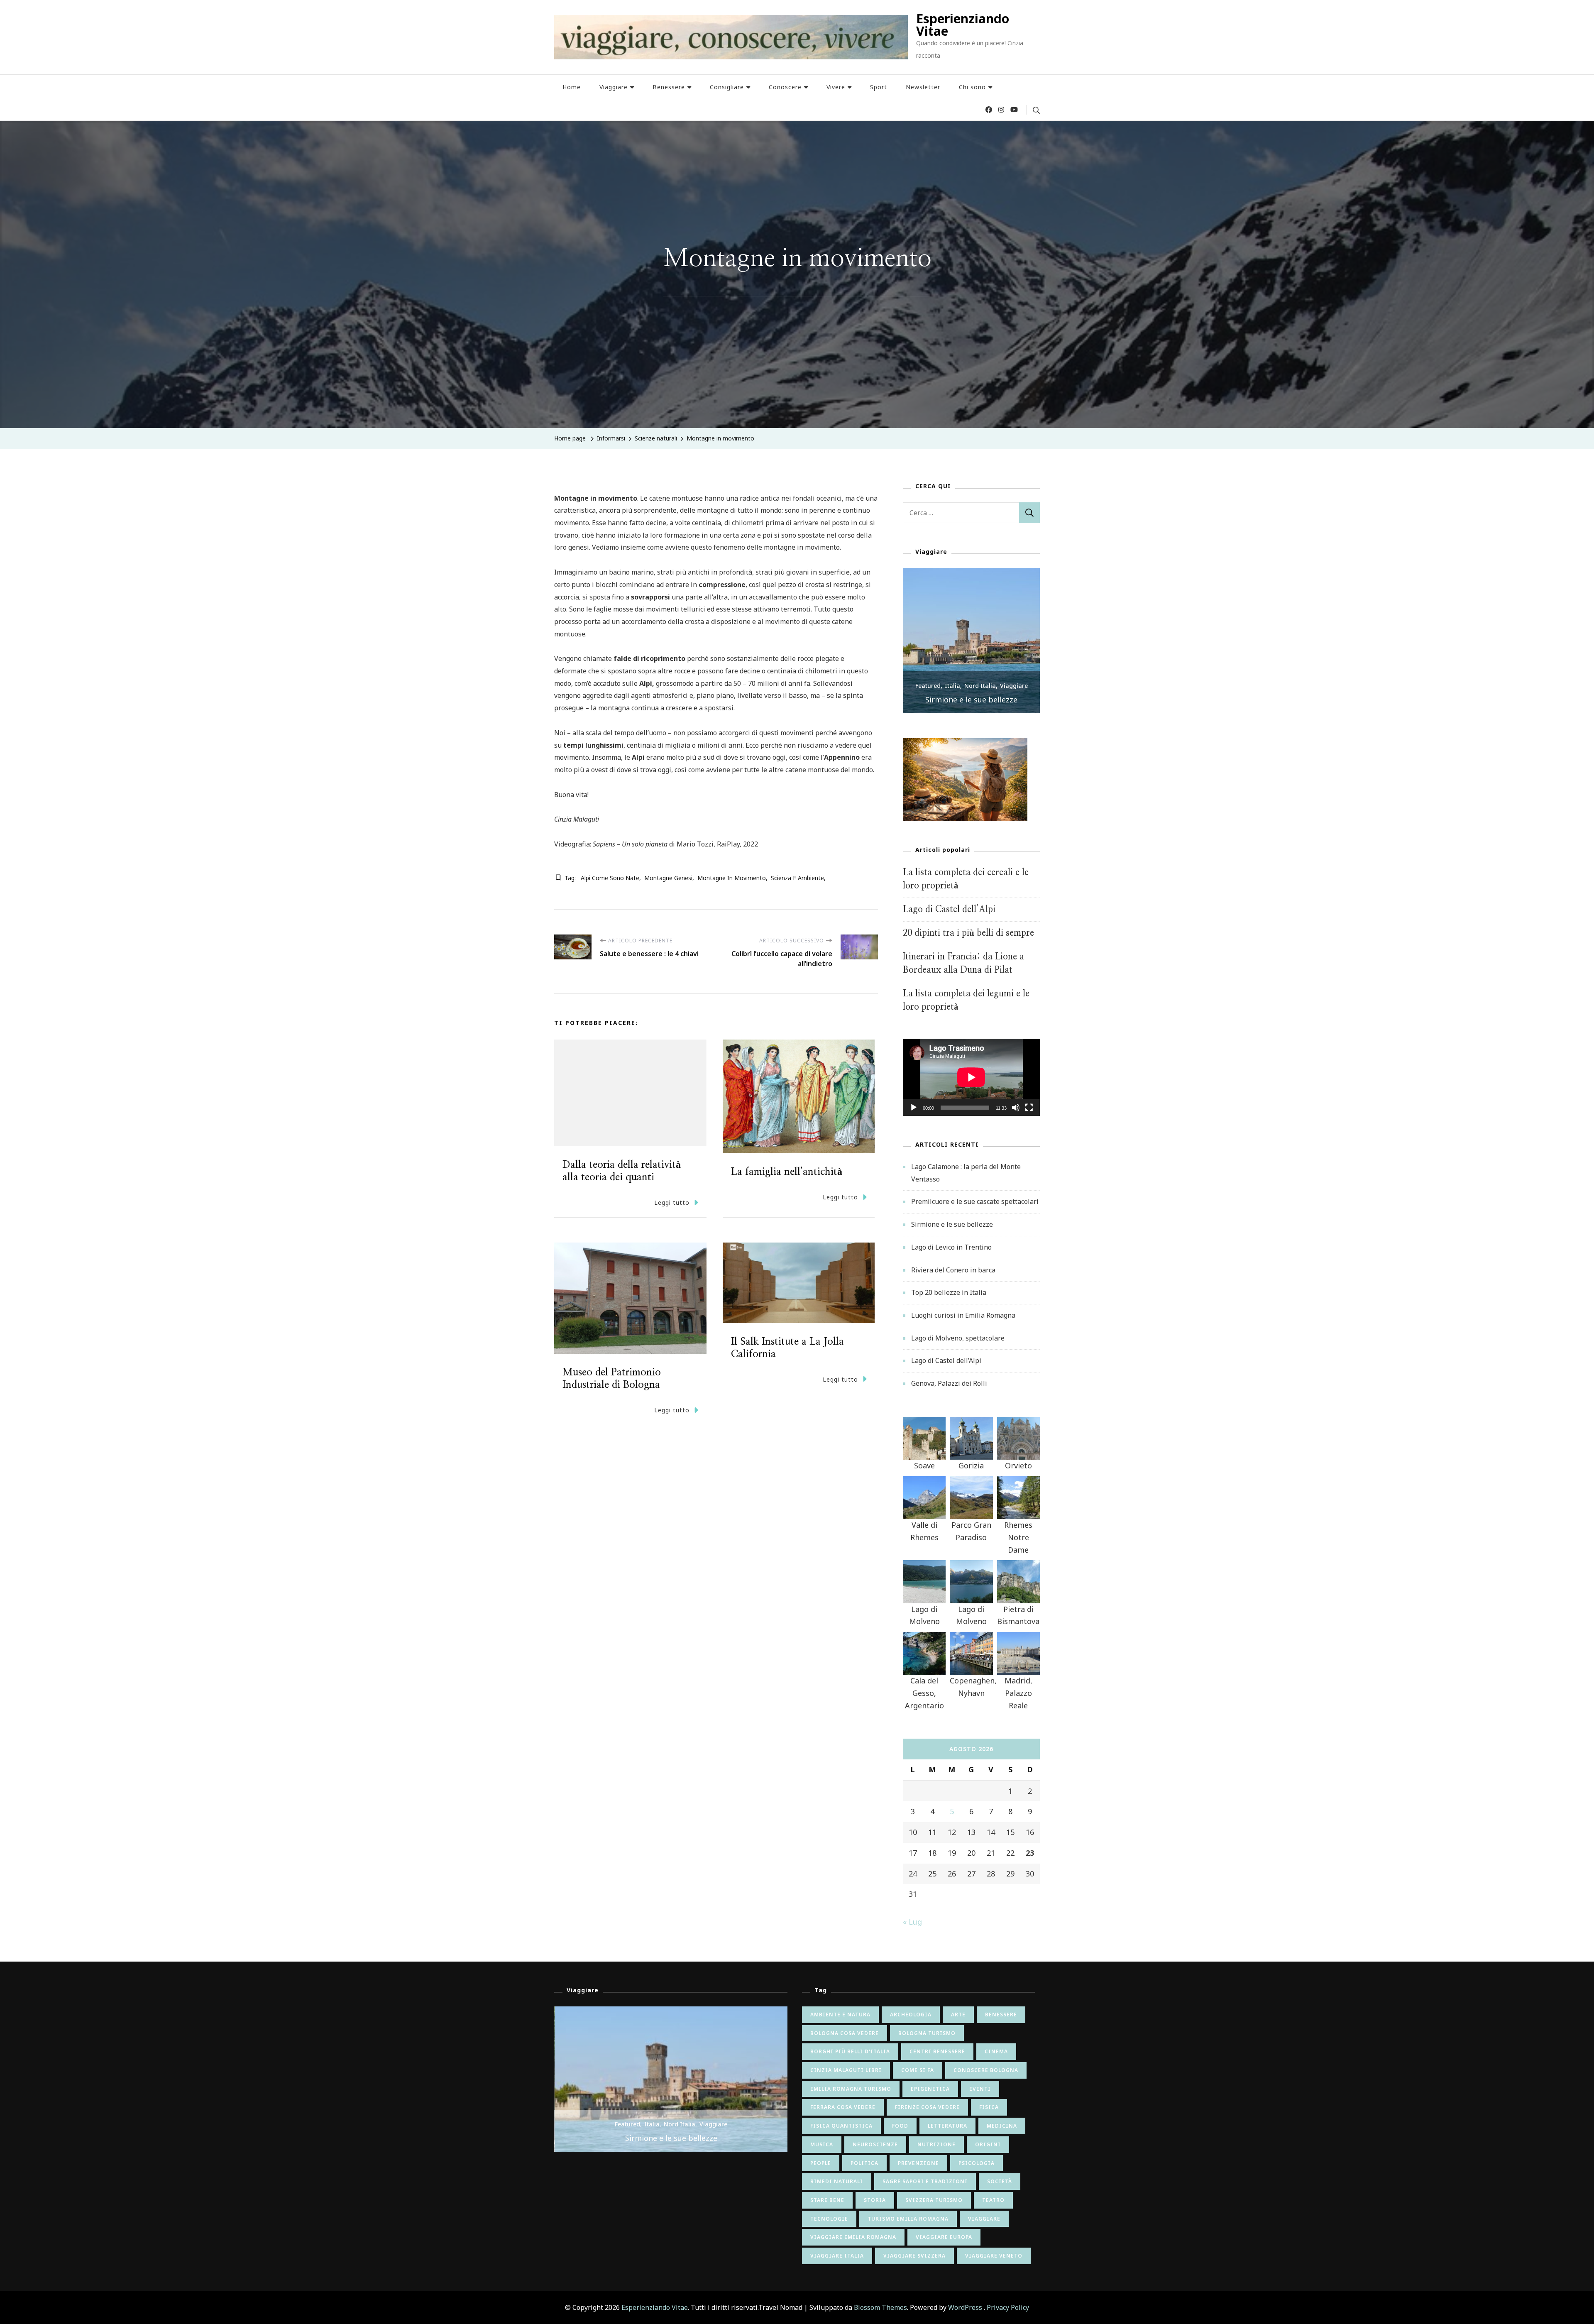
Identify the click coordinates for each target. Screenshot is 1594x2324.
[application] (971, 1077)
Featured (950, 686)
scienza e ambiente (797, 878)
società (1000, 2181)
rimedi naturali (837, 2181)
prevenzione (918, 2163)
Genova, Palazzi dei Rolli (949, 1383)
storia (875, 2200)
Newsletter (923, 87)
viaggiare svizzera (914, 2256)
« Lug (912, 1922)
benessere (1001, 2015)
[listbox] (971, 641)
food (900, 2126)
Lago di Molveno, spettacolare (958, 1338)
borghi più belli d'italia (850, 2051)
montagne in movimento (732, 878)
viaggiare (984, 2219)
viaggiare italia (837, 2256)
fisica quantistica (841, 2126)
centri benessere (937, 2051)
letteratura (947, 2126)
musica (822, 2144)
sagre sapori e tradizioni (925, 2181)
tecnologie (829, 2219)
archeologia (911, 2015)
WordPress (965, 2307)
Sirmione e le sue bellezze (952, 1224)
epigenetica (930, 2089)
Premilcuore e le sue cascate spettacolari (975, 1201)
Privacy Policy (1008, 2307)
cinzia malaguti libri (846, 2070)
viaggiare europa (944, 2237)
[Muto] (1016, 1114)
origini (988, 2144)
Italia (975, 686)
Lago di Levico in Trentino (994, 700)
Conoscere (785, 87)
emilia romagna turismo (851, 2089)
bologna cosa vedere (845, 2033)
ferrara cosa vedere (843, 2107)
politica (864, 2163)
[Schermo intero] (1029, 1114)
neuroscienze (875, 2144)
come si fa (918, 2070)
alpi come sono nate (610, 878)
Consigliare (727, 87)
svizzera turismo (934, 2200)
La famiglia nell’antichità (787, 1172)
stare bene (827, 2200)
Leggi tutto (672, 1202)
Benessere (669, 87)
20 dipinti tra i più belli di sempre (968, 933)
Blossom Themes (880, 2307)
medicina (1002, 2126)
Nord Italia (1002, 686)
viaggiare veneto (994, 2256)
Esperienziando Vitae (963, 25)
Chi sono (972, 87)
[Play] (914, 1114)
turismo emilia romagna (908, 2219)
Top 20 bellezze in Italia (949, 1292)
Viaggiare (614, 87)
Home (572, 87)
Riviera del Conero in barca (953, 1270)
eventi (980, 2089)
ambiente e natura (840, 2015)
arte (958, 2015)
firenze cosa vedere (927, 2107)
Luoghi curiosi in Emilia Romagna (963, 1315)
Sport (879, 87)
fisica (989, 2107)
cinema (996, 2051)
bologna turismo (927, 2033)
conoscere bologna (986, 2070)
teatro (993, 2200)
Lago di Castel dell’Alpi (949, 909)
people (821, 2163)
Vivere (836, 87)
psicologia (977, 2163)
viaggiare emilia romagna (853, 2237)
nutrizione (936, 2144)
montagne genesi (668, 878)
